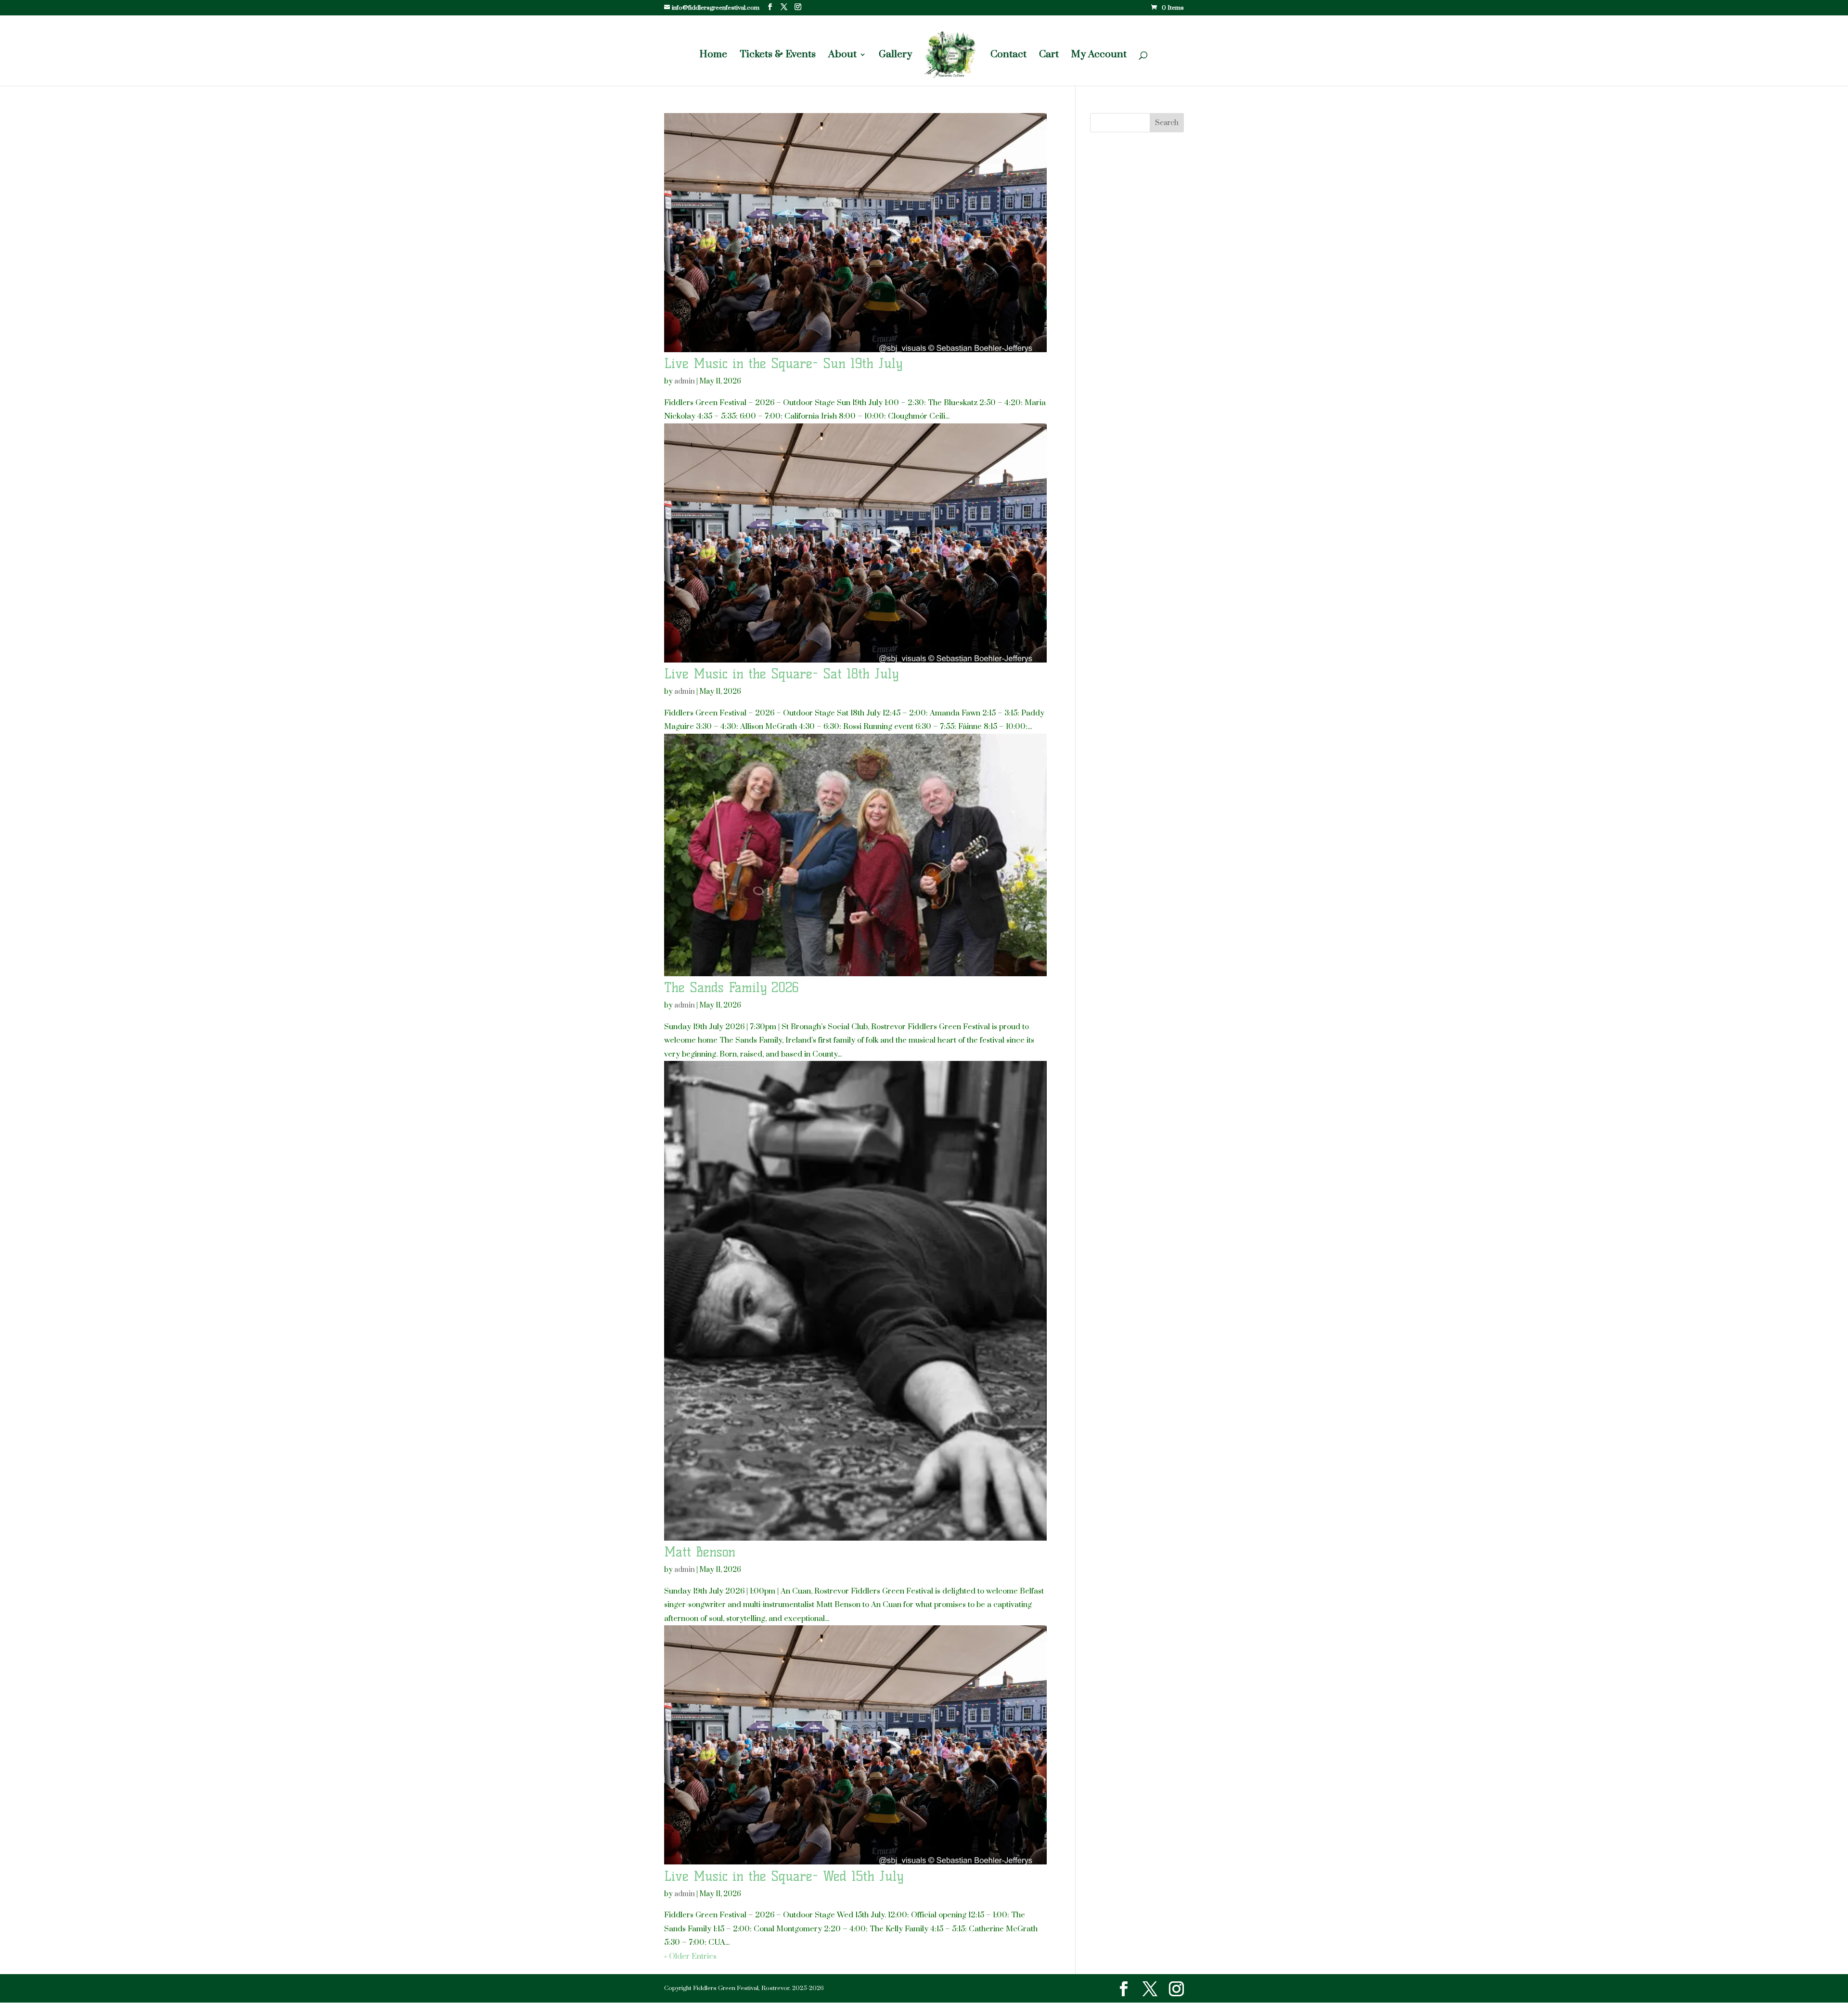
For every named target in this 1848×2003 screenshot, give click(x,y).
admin (685, 381)
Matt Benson (700, 1552)
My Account (1099, 56)
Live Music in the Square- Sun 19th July (783, 363)
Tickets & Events (778, 56)
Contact (1008, 56)
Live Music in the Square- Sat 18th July (781, 674)
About (842, 56)
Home (713, 56)
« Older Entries (690, 1956)
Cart (1049, 56)
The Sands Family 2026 (731, 987)
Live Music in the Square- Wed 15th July (784, 1876)
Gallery (895, 56)
